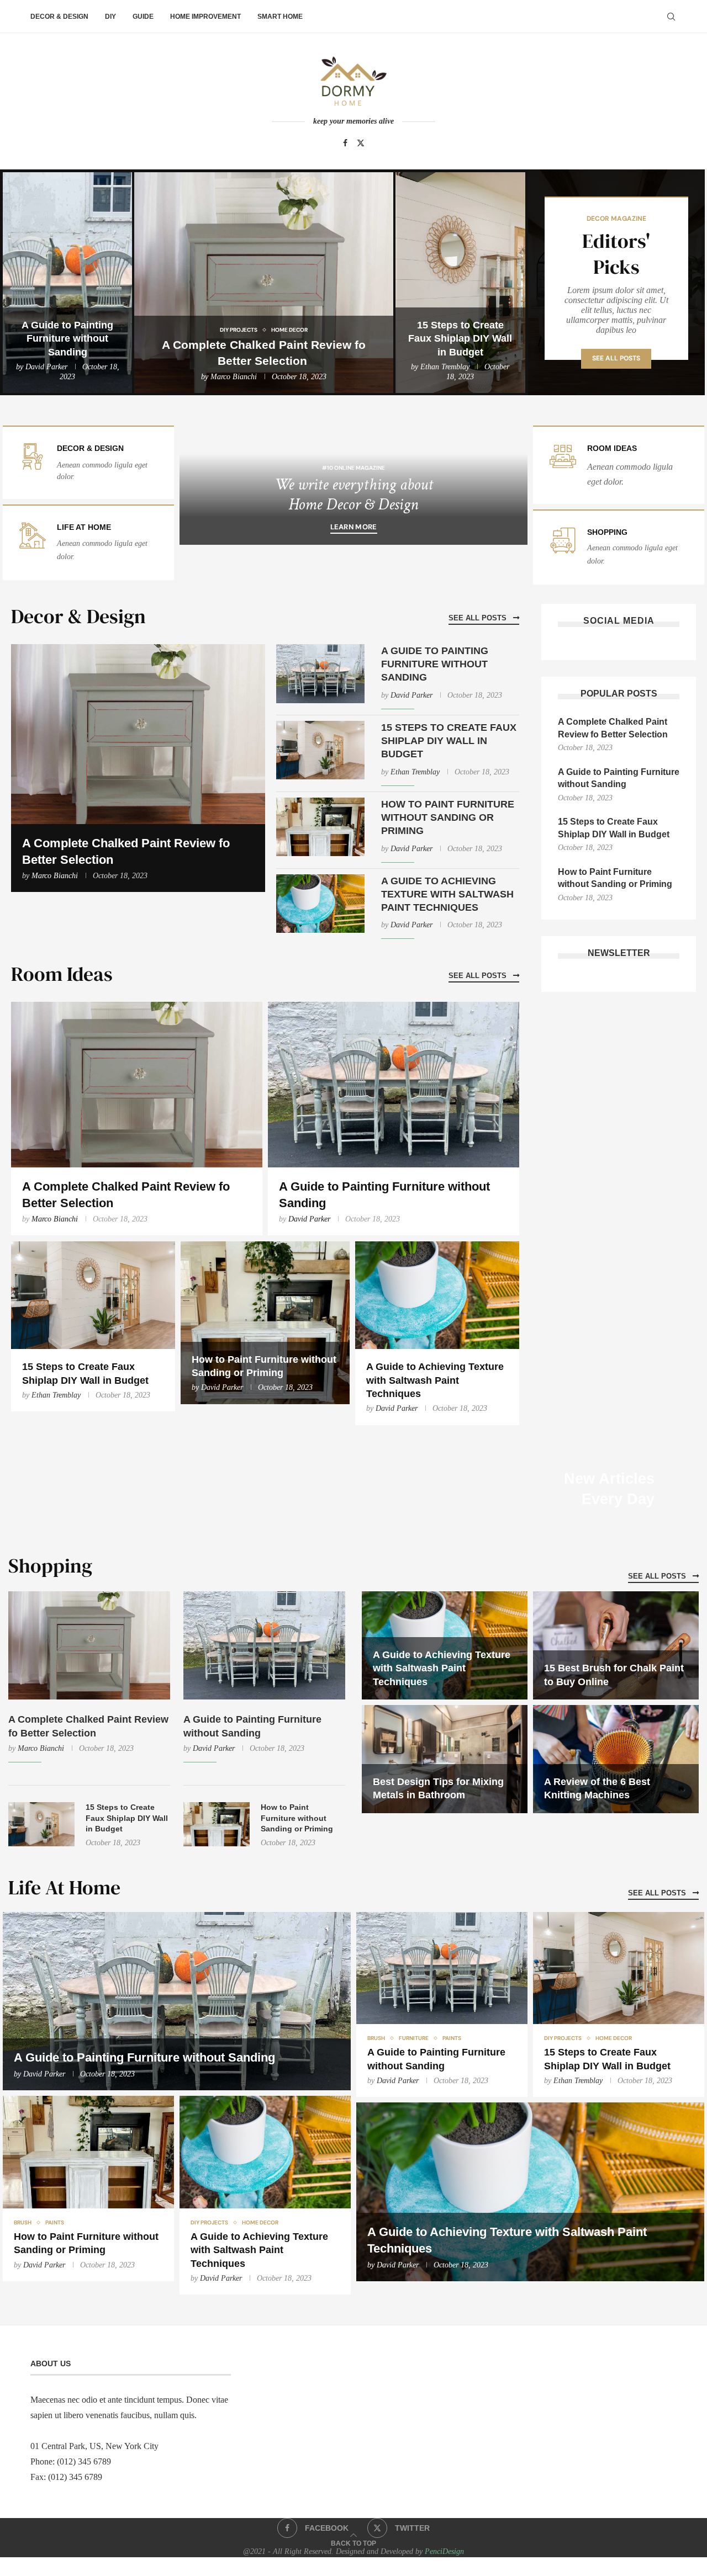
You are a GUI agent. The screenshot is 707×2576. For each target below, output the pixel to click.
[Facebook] (345, 143)
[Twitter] (361, 143)
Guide (143, 17)
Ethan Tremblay (445, 367)
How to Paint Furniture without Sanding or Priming (448, 818)
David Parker (46, 367)
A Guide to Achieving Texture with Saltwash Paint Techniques (447, 894)
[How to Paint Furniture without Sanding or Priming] (320, 827)
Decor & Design (59, 17)
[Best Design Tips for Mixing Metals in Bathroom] (445, 1759)
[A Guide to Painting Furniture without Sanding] (67, 283)
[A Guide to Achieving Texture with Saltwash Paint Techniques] (320, 904)
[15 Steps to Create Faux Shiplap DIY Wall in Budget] (460, 283)
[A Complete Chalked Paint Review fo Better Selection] (264, 283)
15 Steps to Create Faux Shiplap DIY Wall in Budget (460, 339)
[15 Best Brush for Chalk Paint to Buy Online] (616, 1645)
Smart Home (280, 17)
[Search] (671, 17)
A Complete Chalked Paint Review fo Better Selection (614, 728)
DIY (110, 17)
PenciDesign (444, 2551)
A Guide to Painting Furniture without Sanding (67, 339)
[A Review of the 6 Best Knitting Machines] (616, 1759)
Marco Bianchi (234, 377)
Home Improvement (205, 17)
